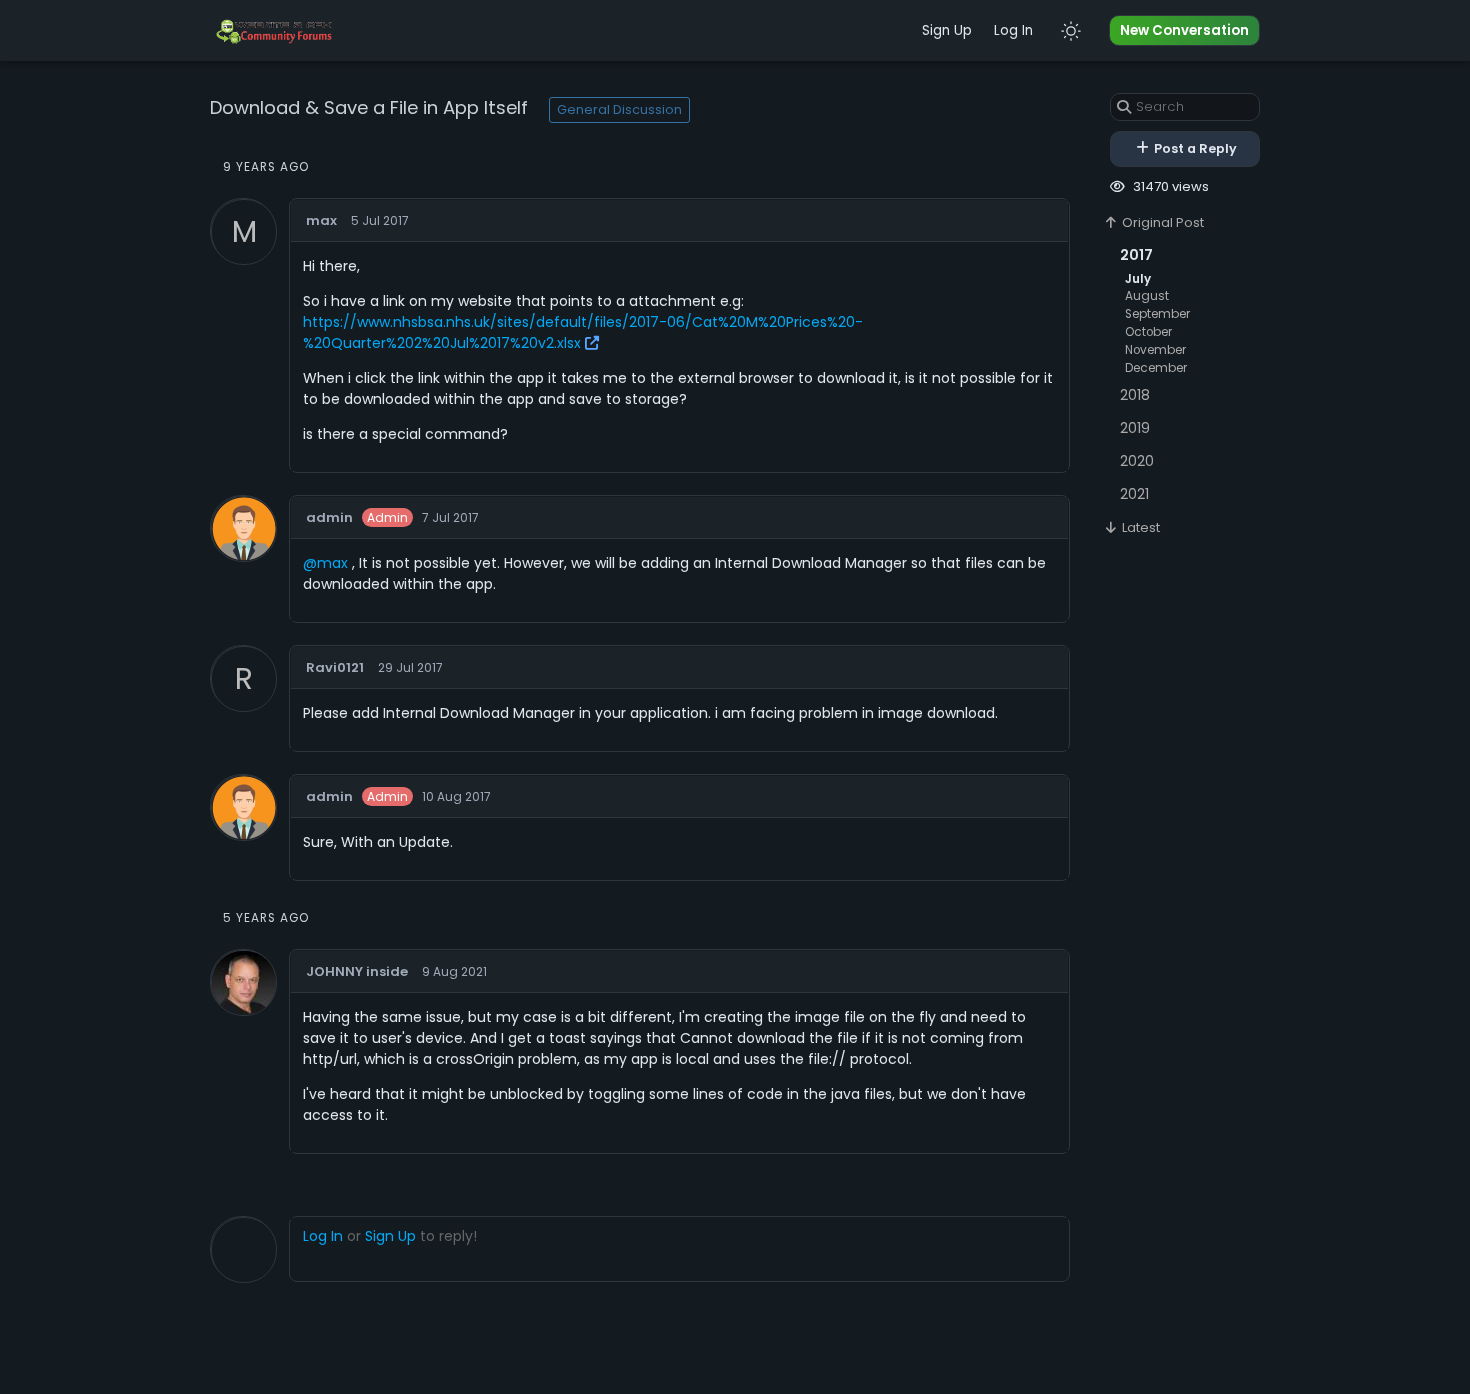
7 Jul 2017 (450, 518)
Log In (1013, 30)
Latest (1139, 527)
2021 (1134, 494)
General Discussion (619, 109)
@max (325, 563)
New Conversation (1184, 30)
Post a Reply (1194, 148)
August (1147, 296)
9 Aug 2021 (454, 972)
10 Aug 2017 (456, 797)
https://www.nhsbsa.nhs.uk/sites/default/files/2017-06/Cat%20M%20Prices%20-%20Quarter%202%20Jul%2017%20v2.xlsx (583, 332)
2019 (1135, 428)
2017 (1136, 255)
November (1155, 350)
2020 (1137, 461)
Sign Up (947, 30)
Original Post (1161, 222)
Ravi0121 (335, 667)
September (1157, 314)
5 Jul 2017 (380, 221)
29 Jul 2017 (410, 668)
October (1148, 332)
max (321, 220)
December (1156, 368)
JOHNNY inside (357, 971)
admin (329, 517)
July (1138, 279)
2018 (1135, 395)
